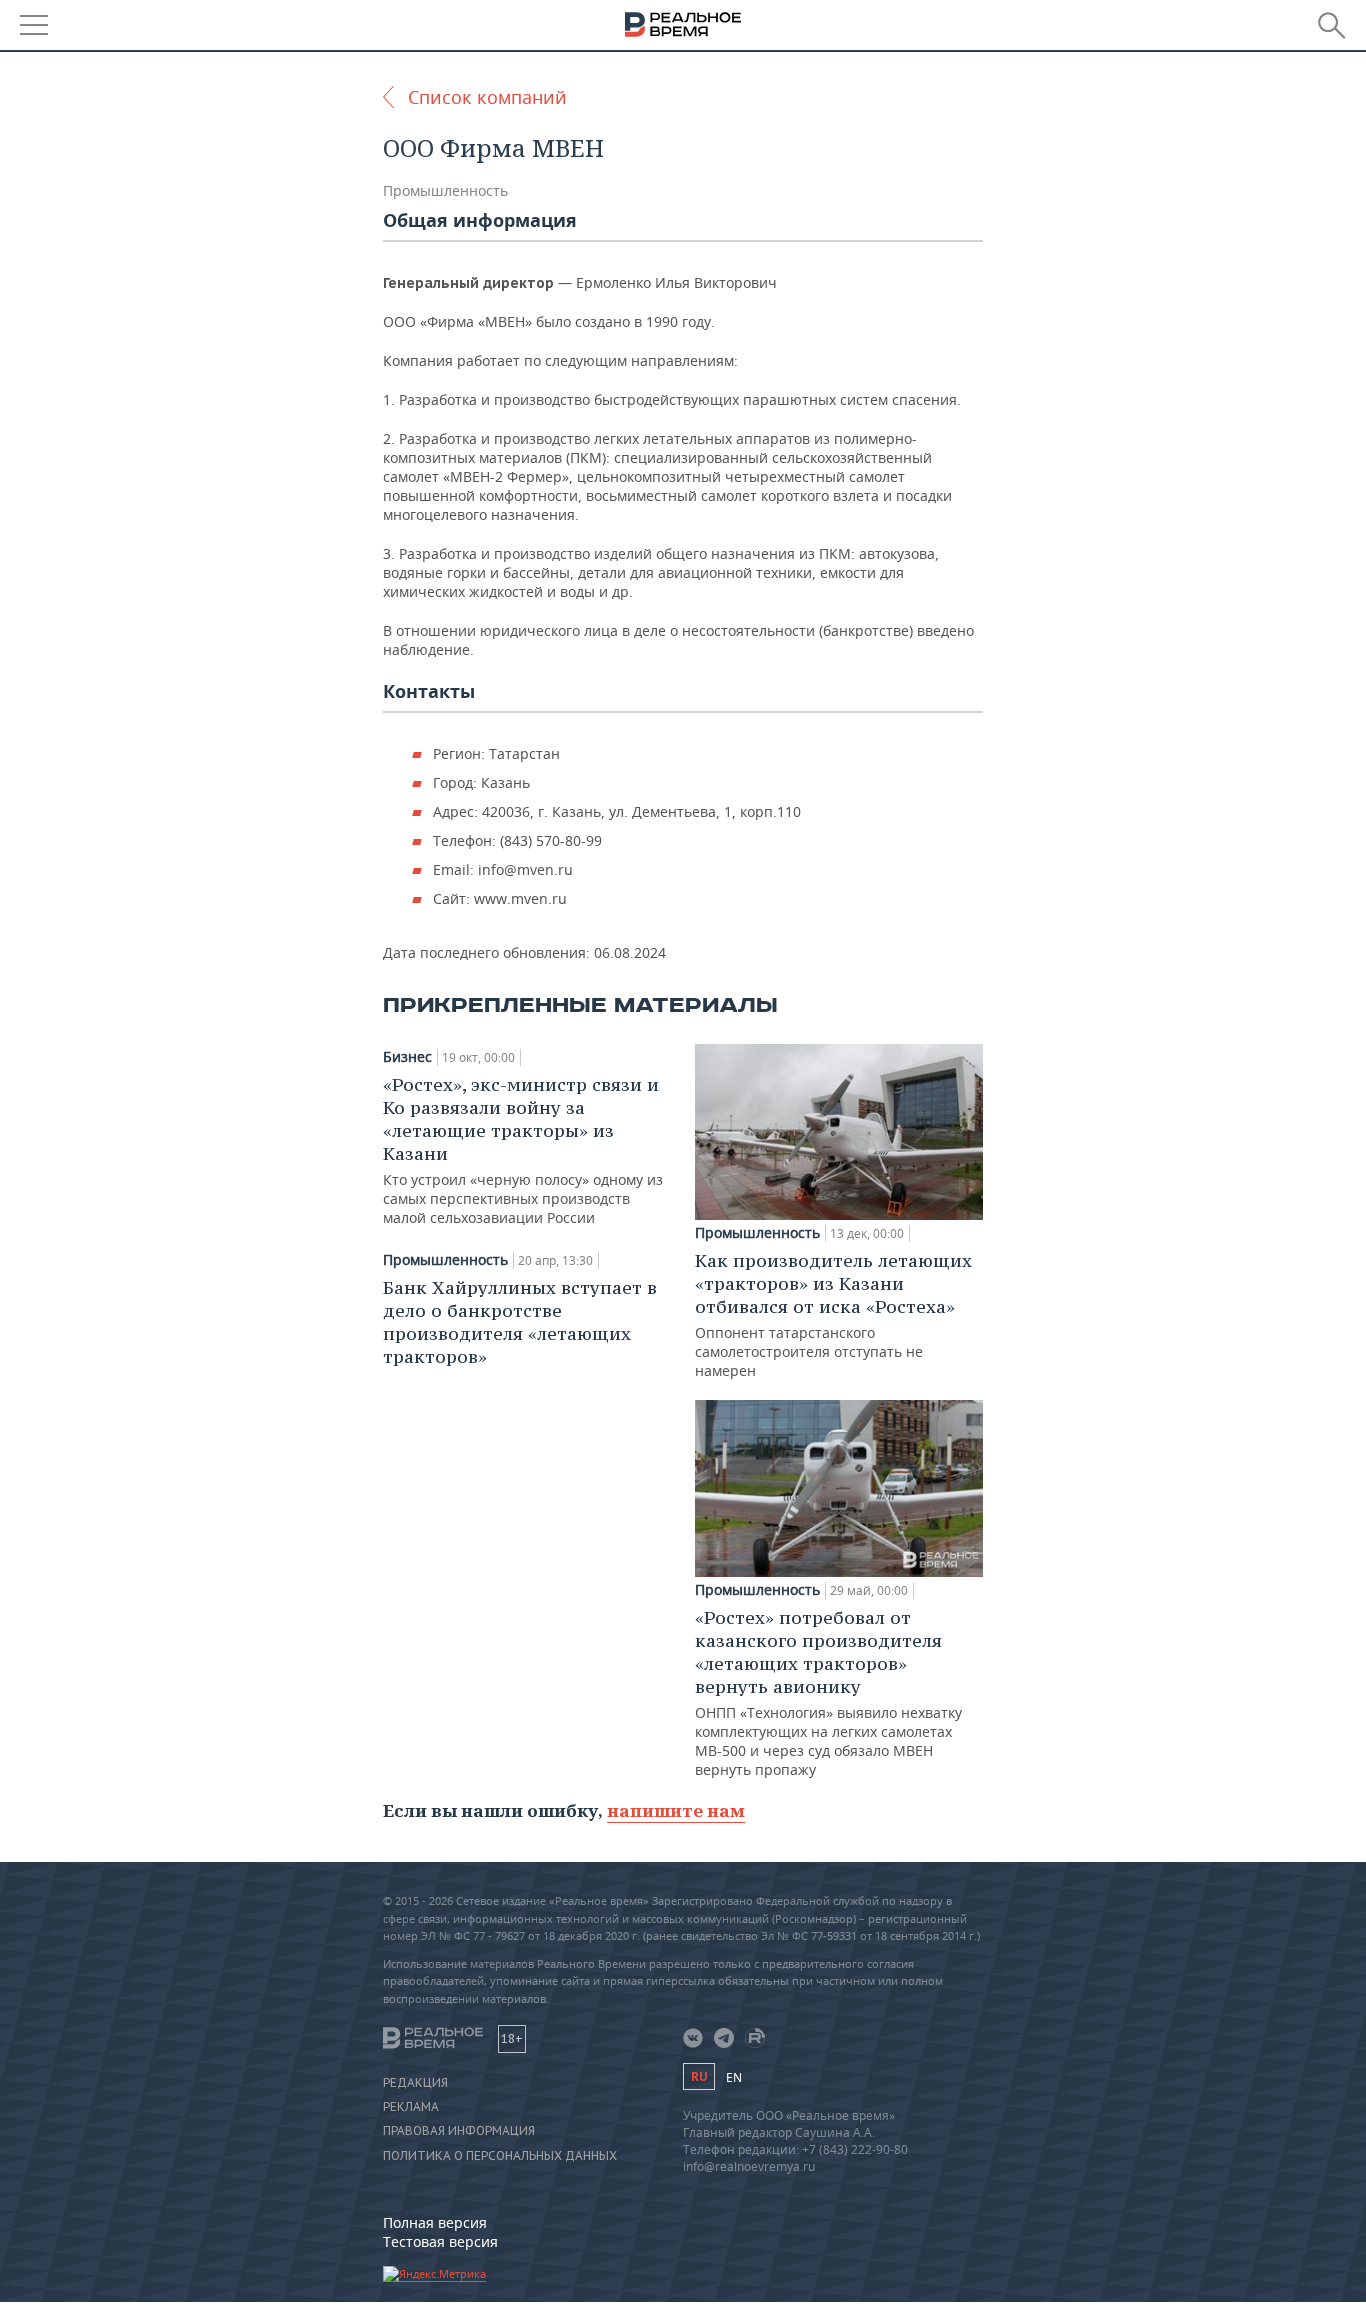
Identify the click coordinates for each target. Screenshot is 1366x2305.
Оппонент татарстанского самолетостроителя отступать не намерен (833, 1314)
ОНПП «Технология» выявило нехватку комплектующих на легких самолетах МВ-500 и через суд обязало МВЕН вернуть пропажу (828, 1692)
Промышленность (445, 190)
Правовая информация (459, 2131)
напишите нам (676, 1810)
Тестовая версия (440, 2241)
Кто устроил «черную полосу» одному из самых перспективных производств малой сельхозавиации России (523, 1150)
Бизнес (407, 1057)
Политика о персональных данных (500, 2156)
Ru (699, 2076)
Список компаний (487, 97)
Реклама (411, 2107)
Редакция (415, 2083)
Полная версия (435, 2222)
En (734, 2077)
